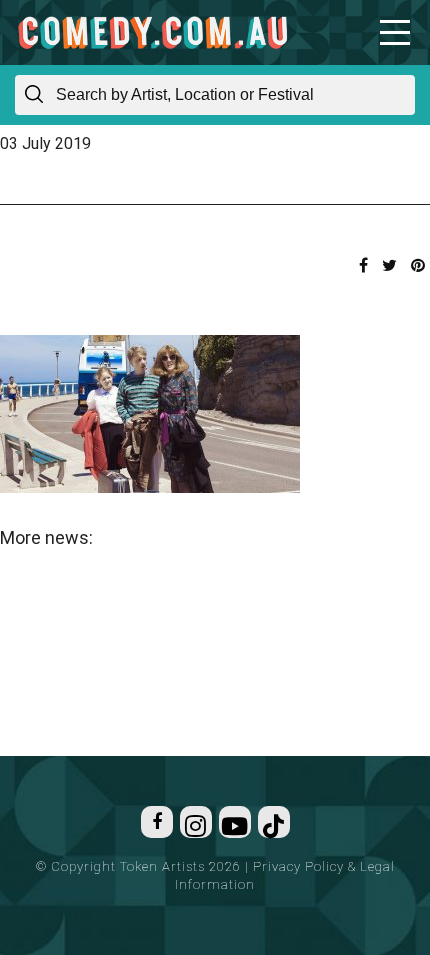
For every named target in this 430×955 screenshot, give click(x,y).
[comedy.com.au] (152, 32)
